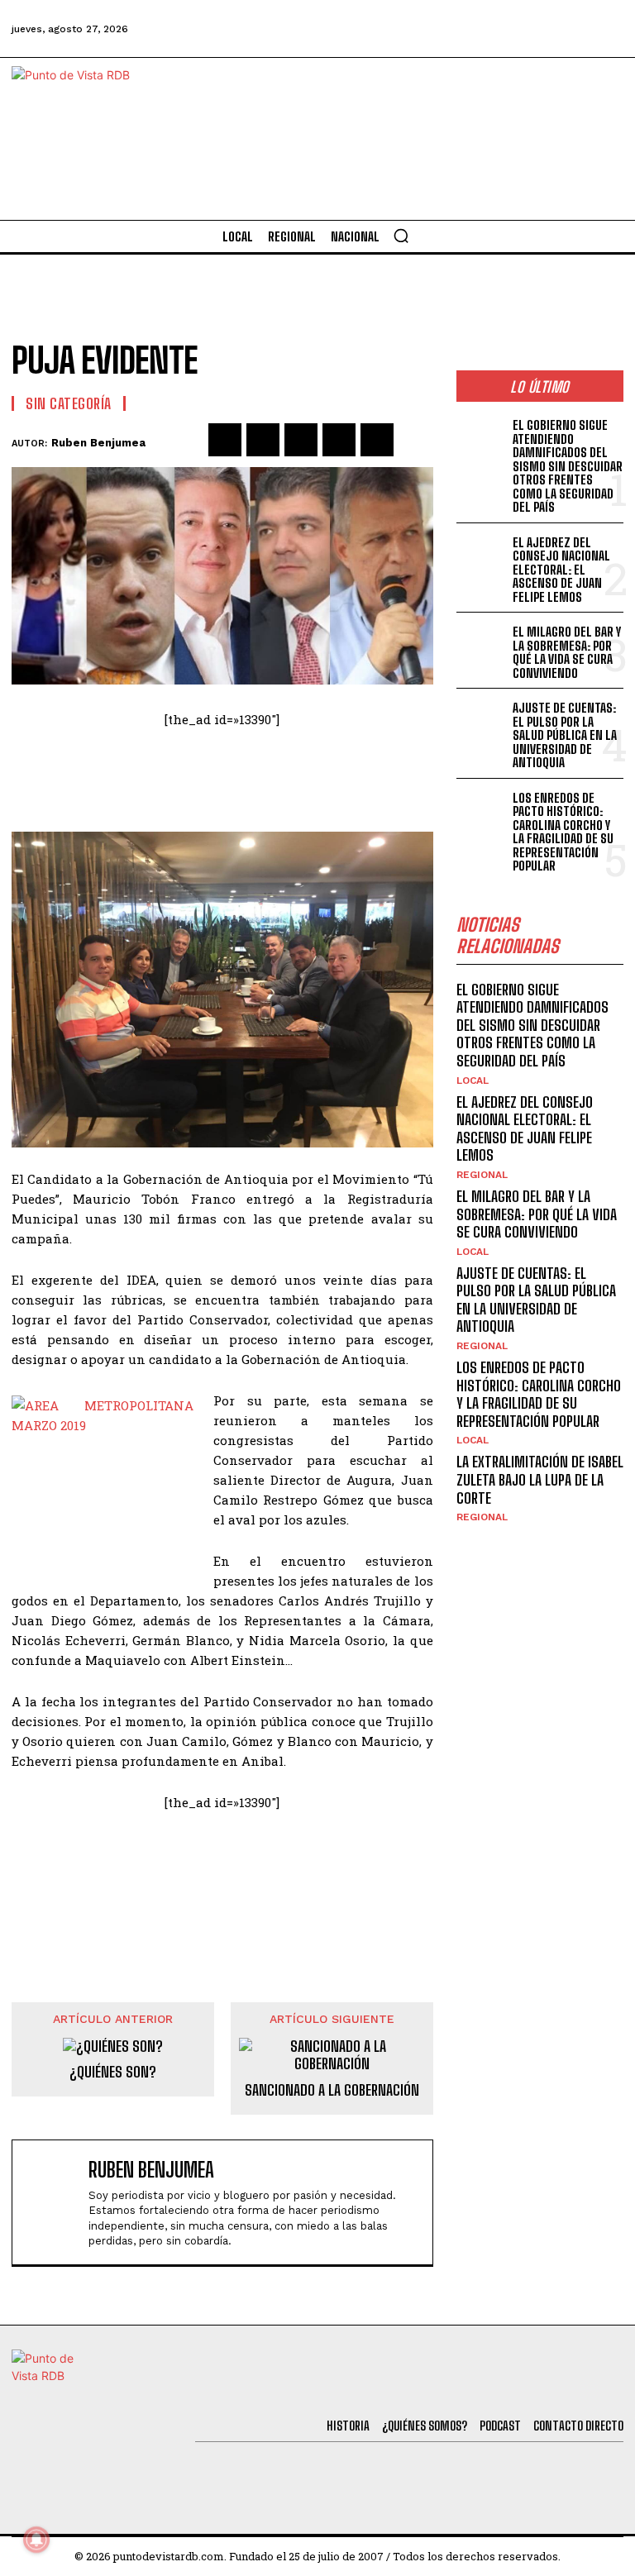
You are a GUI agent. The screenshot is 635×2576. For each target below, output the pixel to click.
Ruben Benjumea (98, 443)
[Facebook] (381, 29)
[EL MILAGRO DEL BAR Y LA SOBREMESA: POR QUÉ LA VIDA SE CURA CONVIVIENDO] (482, 644)
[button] (401, 236)
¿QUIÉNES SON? (113, 2072)
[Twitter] (426, 29)
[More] (416, 440)
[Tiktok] (470, 29)
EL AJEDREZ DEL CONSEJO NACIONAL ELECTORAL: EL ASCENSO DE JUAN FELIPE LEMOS (561, 570)
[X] (263, 440)
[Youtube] (561, 29)
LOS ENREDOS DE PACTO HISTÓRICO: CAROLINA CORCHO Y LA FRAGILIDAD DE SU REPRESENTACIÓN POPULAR (563, 832)
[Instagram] (515, 29)
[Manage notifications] (36, 2540)
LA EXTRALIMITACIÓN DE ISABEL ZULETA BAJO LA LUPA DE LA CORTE (540, 1479)
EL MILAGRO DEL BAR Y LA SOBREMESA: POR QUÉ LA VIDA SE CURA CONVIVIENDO (567, 652)
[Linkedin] (301, 440)
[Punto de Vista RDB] (86, 139)
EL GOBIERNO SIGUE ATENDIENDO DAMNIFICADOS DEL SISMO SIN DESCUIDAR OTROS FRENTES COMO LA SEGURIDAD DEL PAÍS (568, 466)
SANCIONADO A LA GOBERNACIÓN (332, 2090)
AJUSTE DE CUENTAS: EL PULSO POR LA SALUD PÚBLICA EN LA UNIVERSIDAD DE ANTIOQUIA (565, 735)
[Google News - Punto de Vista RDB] (222, 1880)
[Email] (377, 440)
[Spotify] (605, 29)
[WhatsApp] (339, 440)
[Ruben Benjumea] (54, 2203)
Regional (482, 1175)
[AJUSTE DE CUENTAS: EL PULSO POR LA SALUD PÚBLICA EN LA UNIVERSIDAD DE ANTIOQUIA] (482, 720)
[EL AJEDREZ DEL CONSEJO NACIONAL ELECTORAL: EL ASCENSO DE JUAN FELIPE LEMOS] (482, 554)
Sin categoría (69, 403)
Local (473, 1080)
